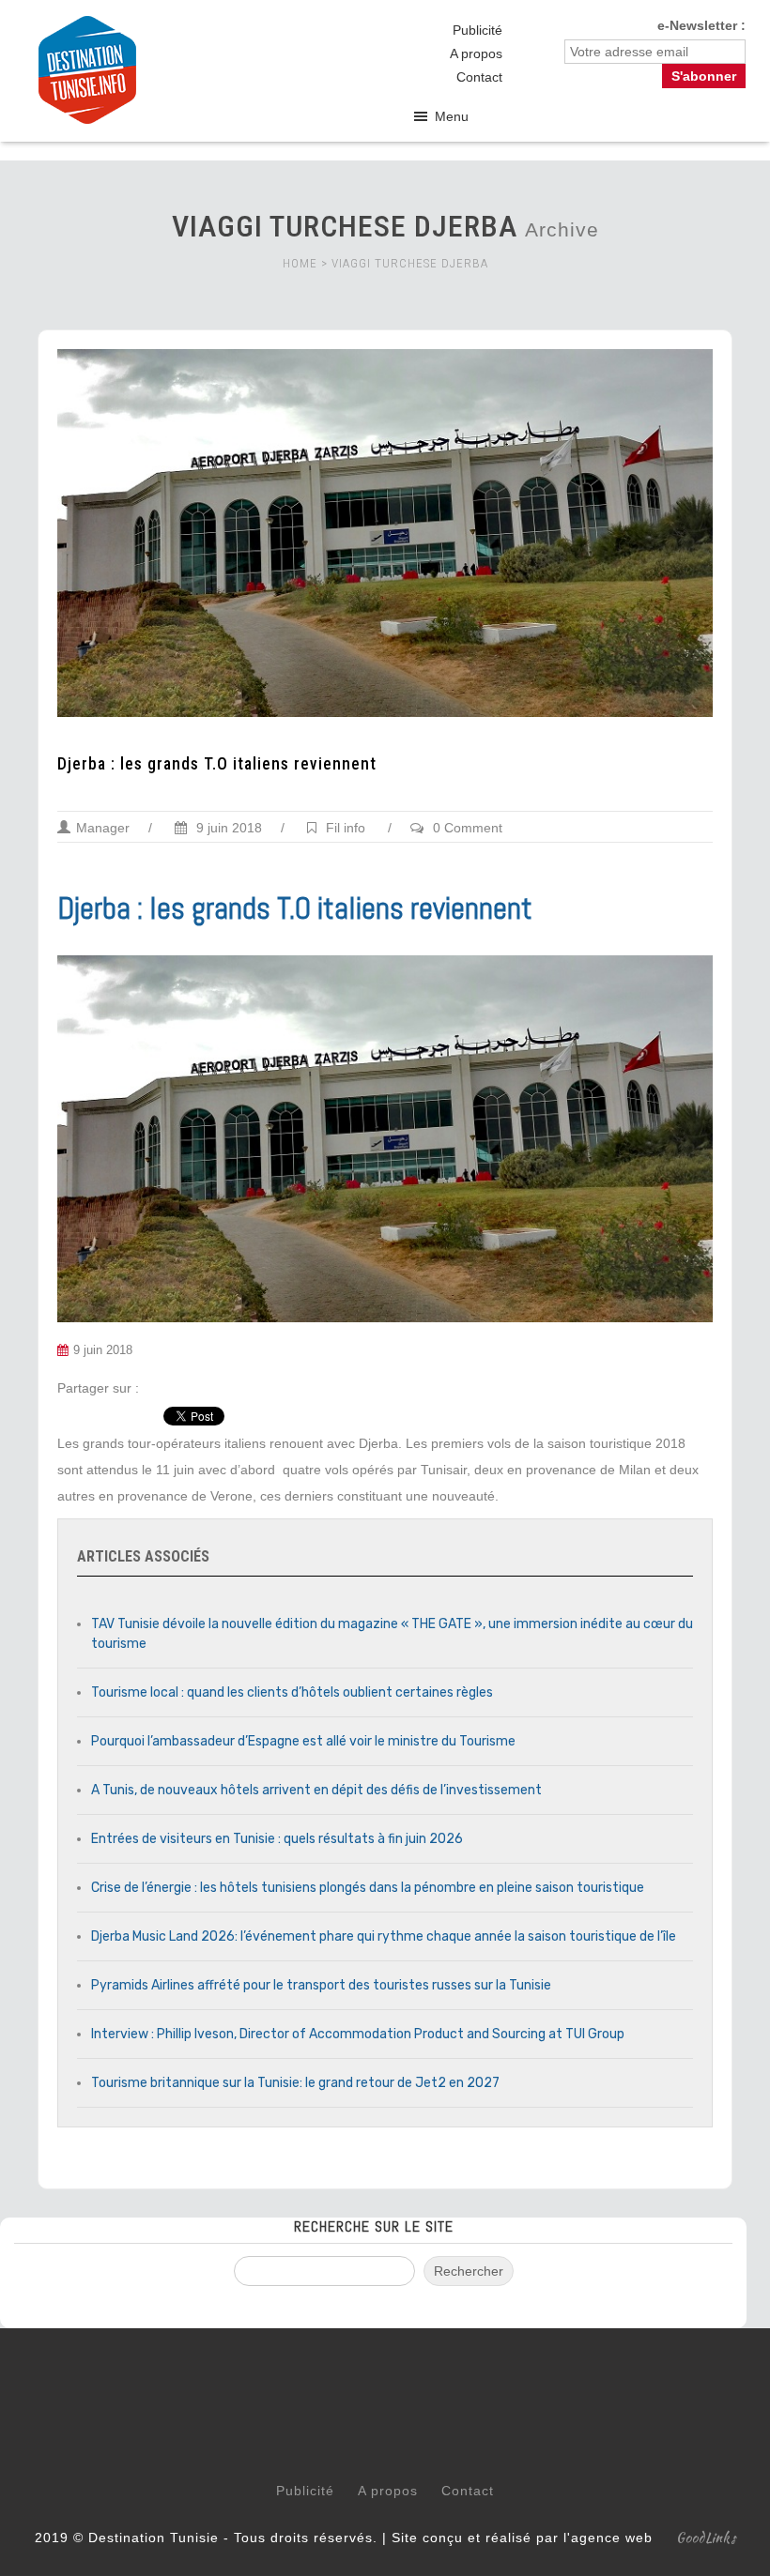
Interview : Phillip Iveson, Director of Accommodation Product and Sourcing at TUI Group (358, 2034)
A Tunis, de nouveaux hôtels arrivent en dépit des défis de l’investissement (316, 1790)
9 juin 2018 (227, 828)
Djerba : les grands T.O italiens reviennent (217, 764)
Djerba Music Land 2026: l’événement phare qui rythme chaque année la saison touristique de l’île (384, 1936)
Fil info (346, 828)
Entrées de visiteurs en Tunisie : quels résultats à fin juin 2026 (277, 1839)
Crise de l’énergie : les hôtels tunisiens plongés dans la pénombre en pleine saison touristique (368, 1888)
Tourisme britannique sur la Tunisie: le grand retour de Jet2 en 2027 (295, 2083)
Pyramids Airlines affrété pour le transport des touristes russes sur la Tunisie (321, 1985)
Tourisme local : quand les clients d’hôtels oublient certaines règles (292, 1692)
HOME (300, 263)
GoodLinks (706, 2538)
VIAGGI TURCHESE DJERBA (410, 263)
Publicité (477, 30)
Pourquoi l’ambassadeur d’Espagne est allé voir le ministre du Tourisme (303, 1741)
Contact (479, 77)
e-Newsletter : (701, 25)
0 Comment (468, 828)
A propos (476, 53)
